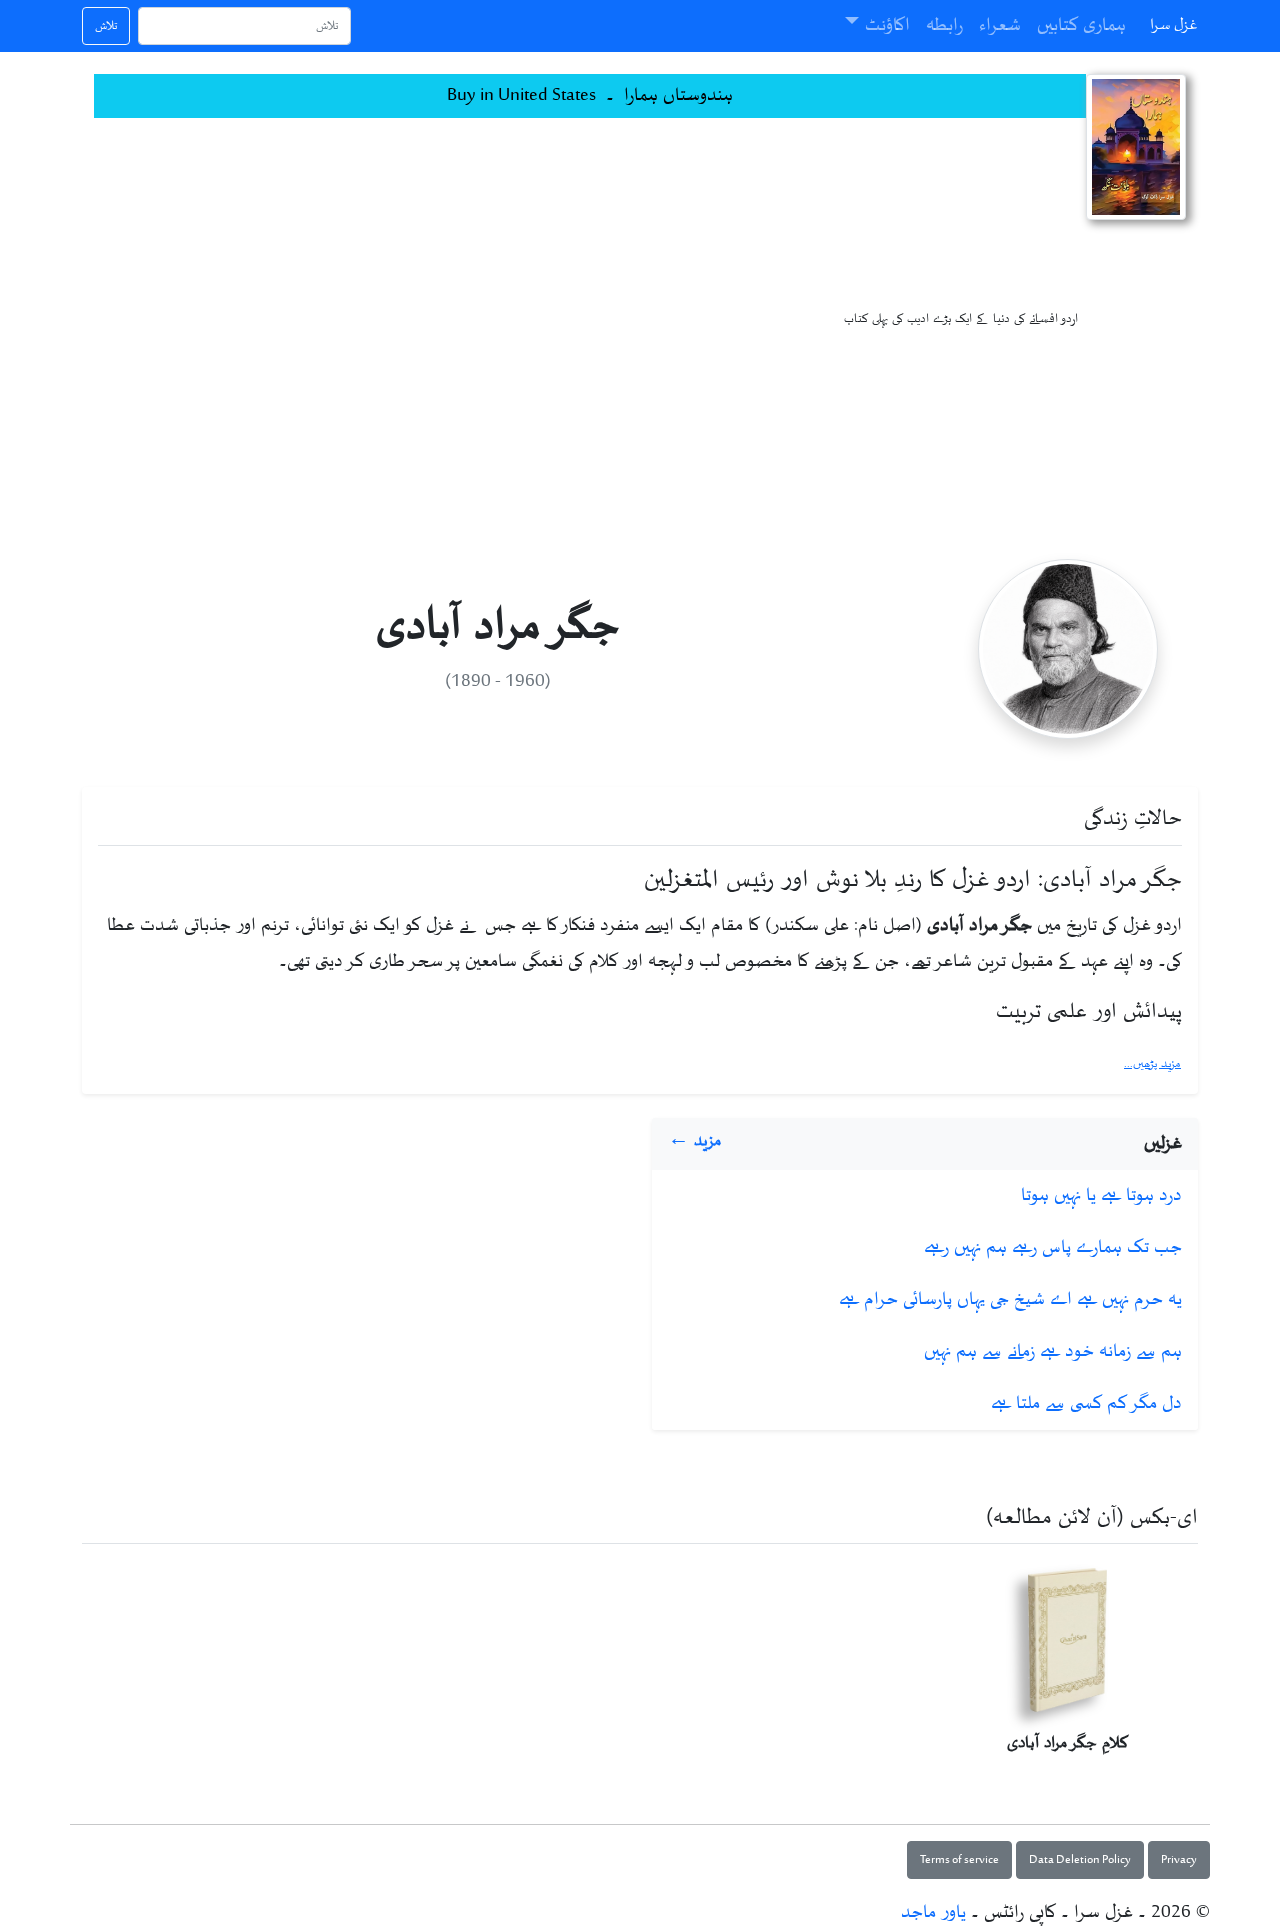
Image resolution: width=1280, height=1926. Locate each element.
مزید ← (694, 1141)
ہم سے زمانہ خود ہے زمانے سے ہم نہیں (1053, 1352)
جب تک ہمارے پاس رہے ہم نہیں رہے (1053, 1248)
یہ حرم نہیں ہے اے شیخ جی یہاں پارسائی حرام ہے (1010, 1300)
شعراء (1000, 26)
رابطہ (944, 26)
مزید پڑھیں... (1152, 1064)
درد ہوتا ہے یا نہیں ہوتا (1101, 1196)
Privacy (1179, 1860)
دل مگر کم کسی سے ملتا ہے (1086, 1404)
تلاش (106, 26)
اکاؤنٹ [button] (887, 26)
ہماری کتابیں (1081, 26)
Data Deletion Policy (1080, 1860)
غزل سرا (1174, 25)
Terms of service (959, 1860)
